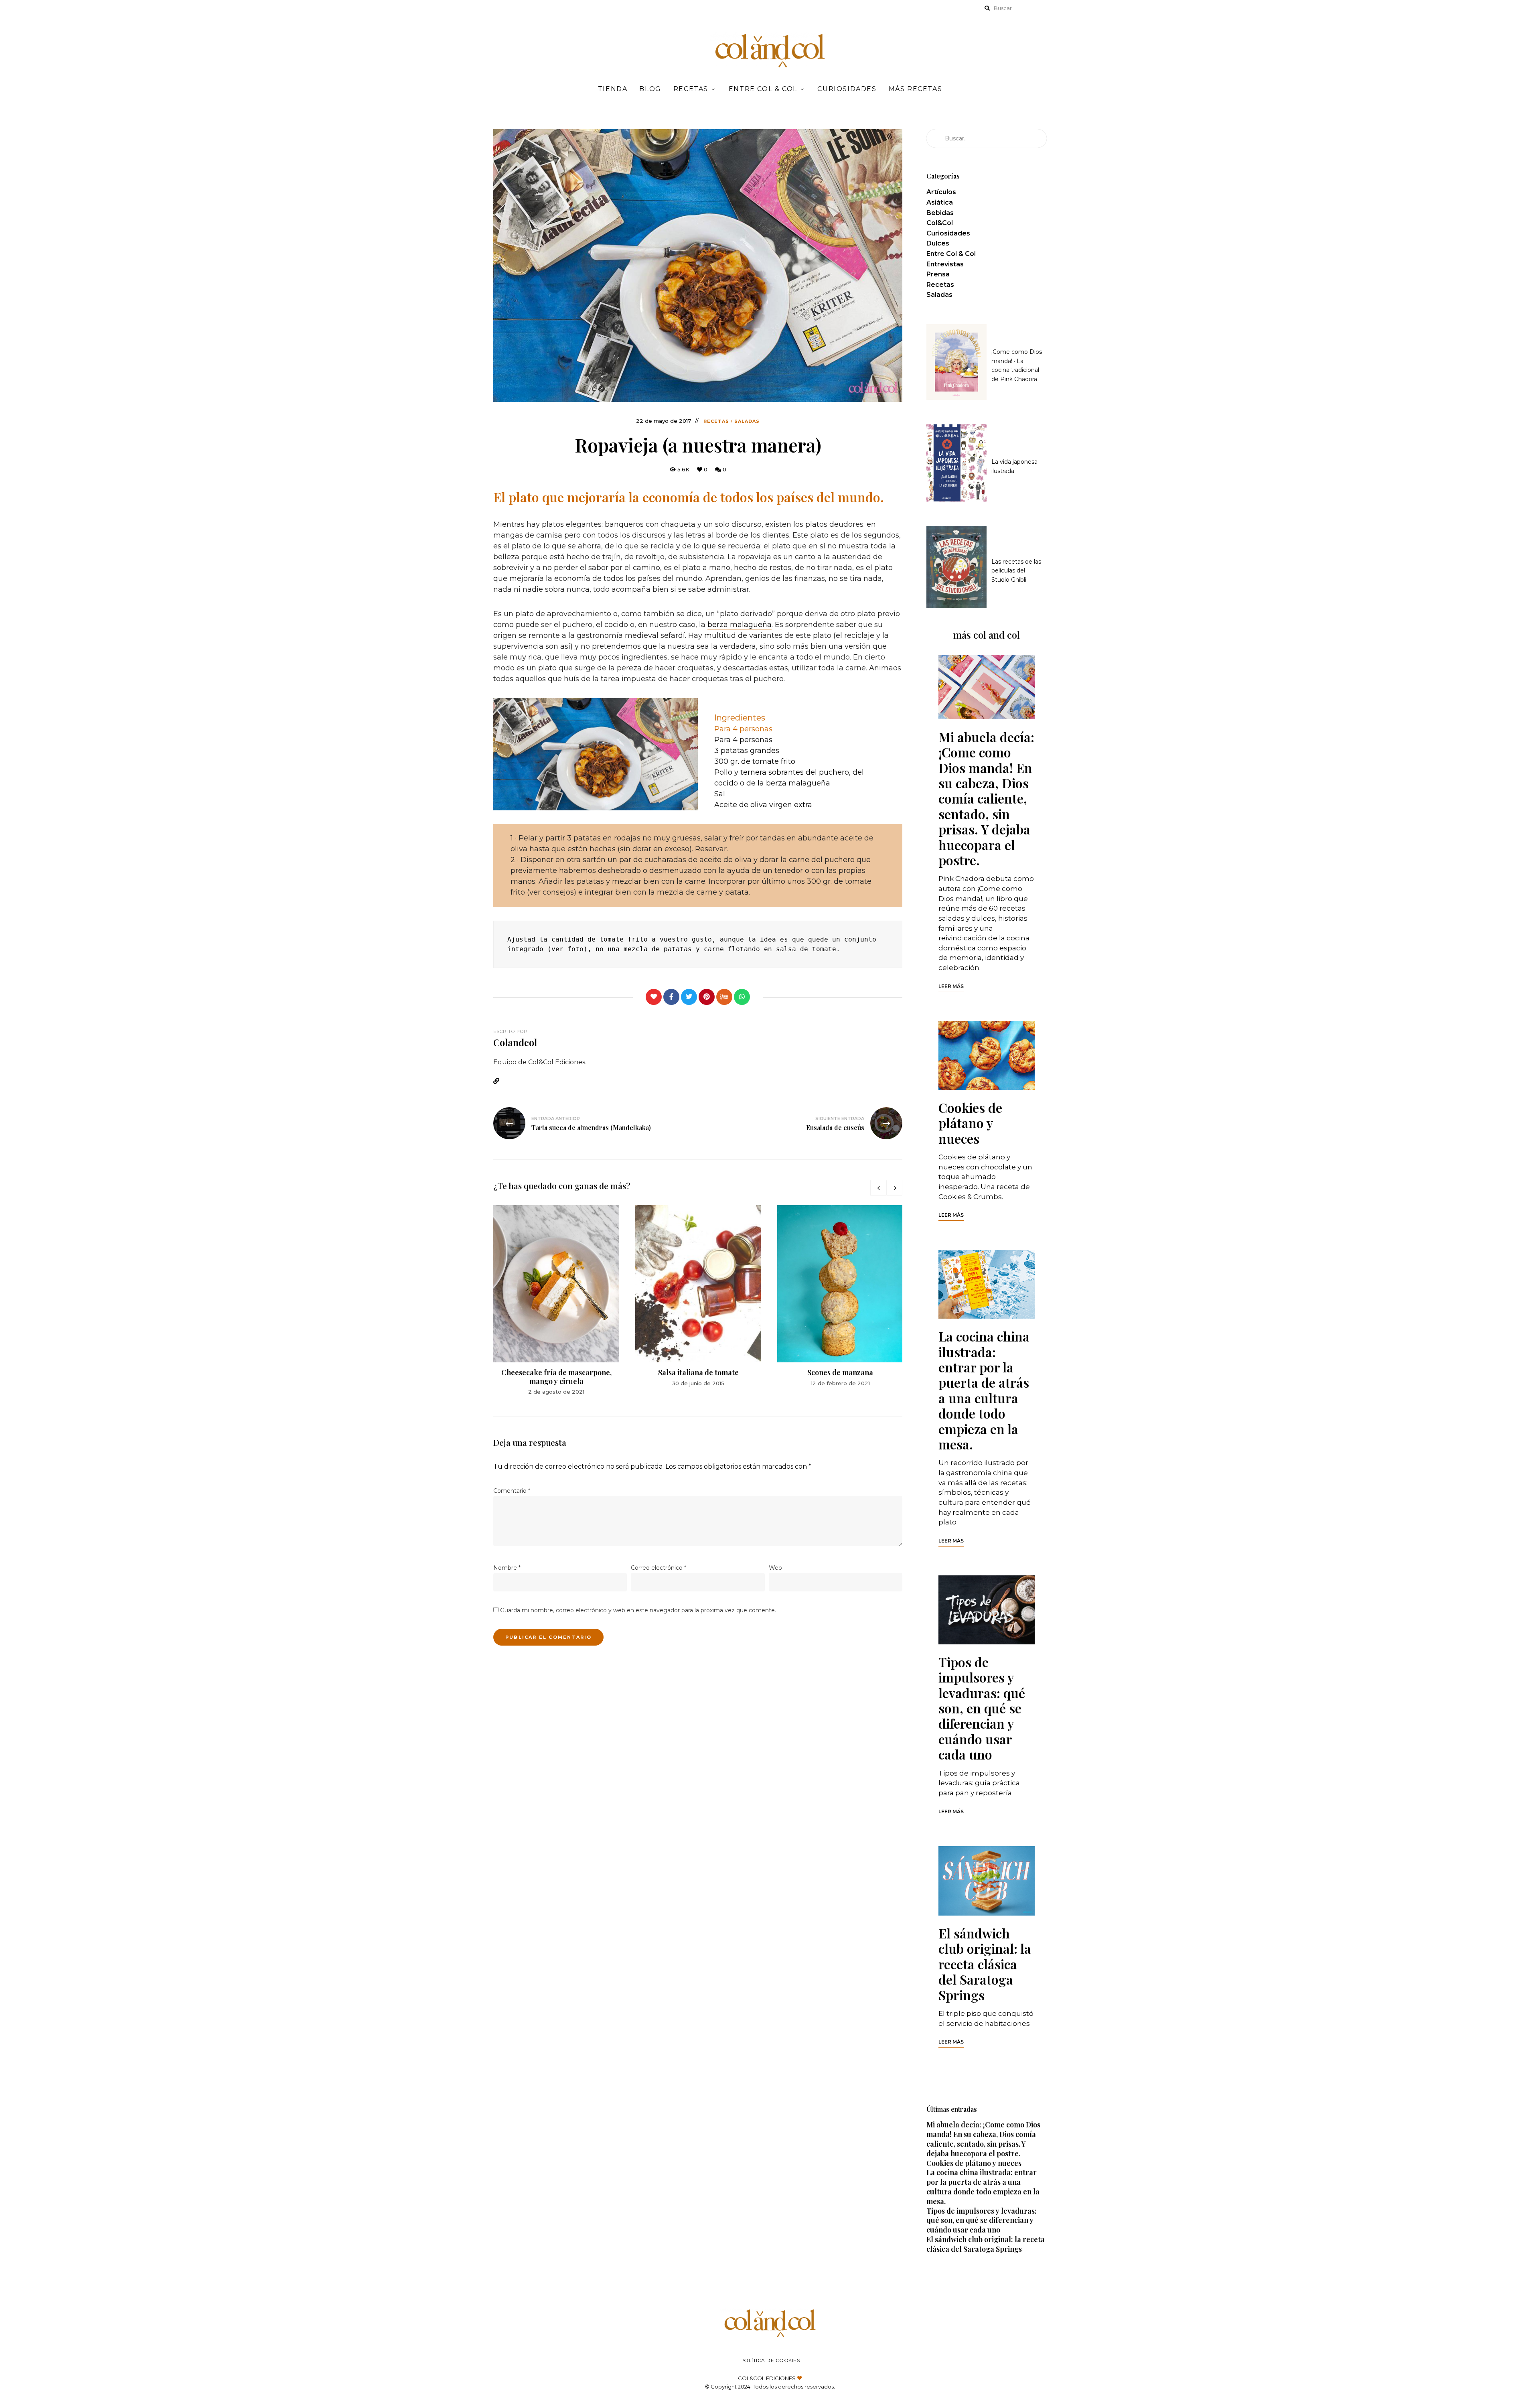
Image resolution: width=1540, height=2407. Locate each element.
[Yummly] (724, 997)
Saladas (747, 421)
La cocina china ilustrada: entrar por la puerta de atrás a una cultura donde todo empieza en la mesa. (984, 1390)
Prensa (938, 274)
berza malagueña (740, 625)
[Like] (654, 997)
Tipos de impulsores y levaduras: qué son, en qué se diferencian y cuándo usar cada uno (982, 1708)
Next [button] (894, 1188)
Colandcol (515, 1042)
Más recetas (916, 89)
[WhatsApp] (742, 997)
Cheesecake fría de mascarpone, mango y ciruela (556, 1377)
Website (499, 1081)
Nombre (507, 1568)
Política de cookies (770, 2360)
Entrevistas (945, 264)
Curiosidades (847, 89)
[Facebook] (671, 997)
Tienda (613, 89)
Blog (650, 89)
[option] (556, 1301)
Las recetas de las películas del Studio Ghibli (1016, 571)
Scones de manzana (840, 1372)
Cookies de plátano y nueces (970, 1123)
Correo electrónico (659, 1568)
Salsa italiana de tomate (698, 1372)
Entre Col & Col (763, 89)
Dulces (938, 243)
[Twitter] (689, 997)
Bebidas (940, 213)
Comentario (512, 1491)
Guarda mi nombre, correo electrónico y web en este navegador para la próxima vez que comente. (638, 1610)
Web (775, 1568)
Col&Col (940, 223)
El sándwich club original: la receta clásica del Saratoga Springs (985, 1964)
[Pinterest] (707, 997)
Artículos (941, 192)
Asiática (940, 202)
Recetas (691, 89)
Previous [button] (878, 1188)
